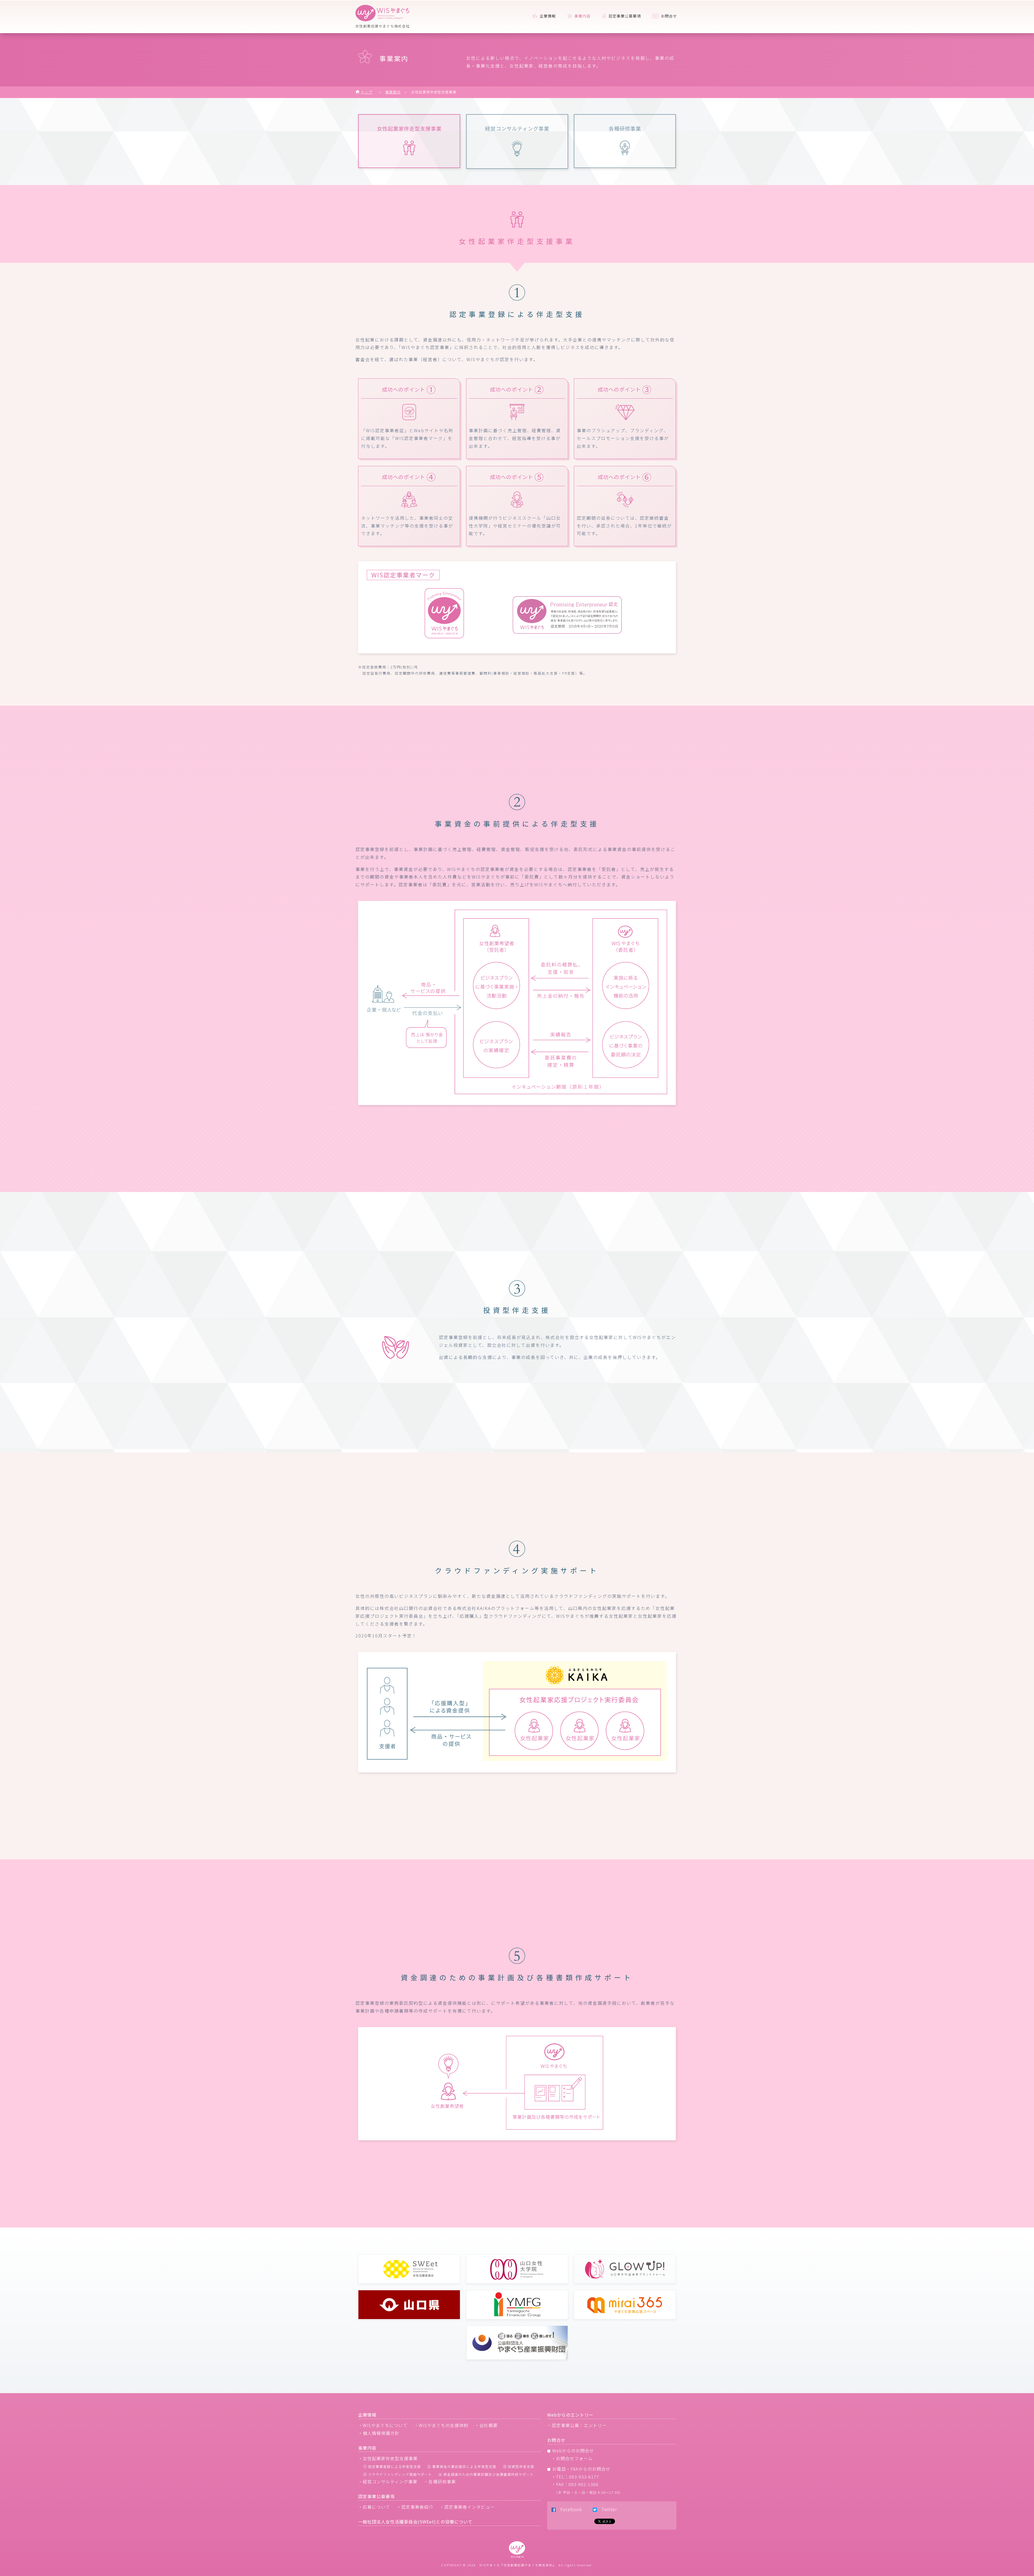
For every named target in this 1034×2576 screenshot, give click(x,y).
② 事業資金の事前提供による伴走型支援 (462, 2467)
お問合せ (668, 16)
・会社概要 (486, 2425)
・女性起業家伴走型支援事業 (388, 2458)
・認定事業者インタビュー (467, 2507)
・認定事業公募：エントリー (577, 2425)
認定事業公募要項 (624, 16)
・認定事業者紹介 (415, 2507)
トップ (366, 92)
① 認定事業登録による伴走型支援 (392, 2467)
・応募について (374, 2507)
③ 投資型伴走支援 (519, 2467)
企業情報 (547, 16)
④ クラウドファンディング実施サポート (398, 2474)
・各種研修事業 (440, 2481)
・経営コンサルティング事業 (388, 2481)
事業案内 (393, 92)
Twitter (607, 2509)
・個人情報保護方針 (379, 2433)
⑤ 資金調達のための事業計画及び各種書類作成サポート (486, 2474)
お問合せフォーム (574, 2458)
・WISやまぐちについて (383, 2425)
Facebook (569, 2509)
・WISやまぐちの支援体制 (441, 2425)
